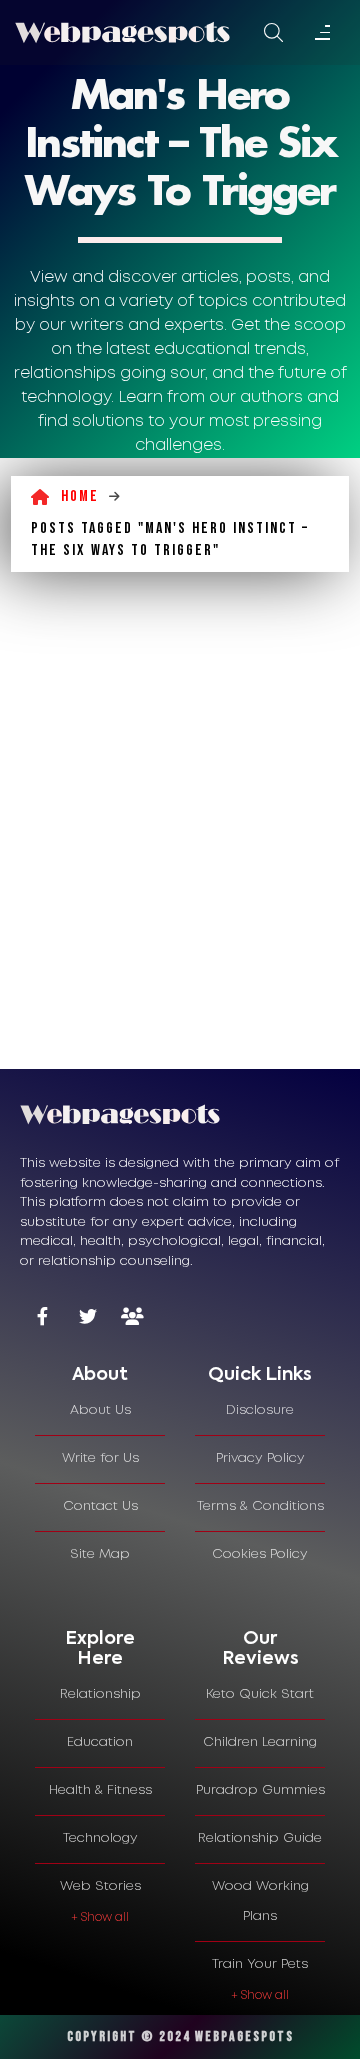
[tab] (100, 1376)
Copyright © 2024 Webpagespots (180, 2036)
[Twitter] (87, 1318)
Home (80, 496)
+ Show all (100, 1917)
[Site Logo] (122, 32)
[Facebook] (42, 1318)
